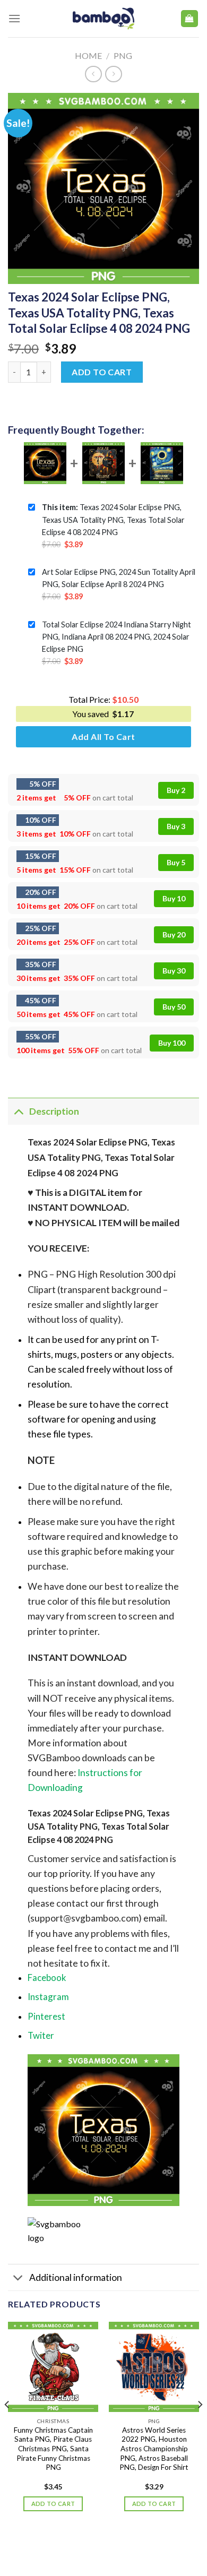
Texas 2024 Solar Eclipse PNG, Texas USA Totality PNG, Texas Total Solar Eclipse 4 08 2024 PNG (113, 519)
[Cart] (190, 19)
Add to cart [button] (53, 2504)
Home (88, 55)
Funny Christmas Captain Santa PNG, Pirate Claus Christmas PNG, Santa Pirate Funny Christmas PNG (53, 2449)
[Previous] (7, 2426)
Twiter (41, 2035)
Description (54, 1111)
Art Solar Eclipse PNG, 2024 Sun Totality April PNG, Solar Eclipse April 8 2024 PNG (119, 578)
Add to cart (102, 372)
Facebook (47, 1978)
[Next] (200, 2426)
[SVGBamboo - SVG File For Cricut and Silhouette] (104, 19)
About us (61, 2546)
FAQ (157, 2546)
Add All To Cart (103, 736)
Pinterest (46, 2016)
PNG (123, 55)
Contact (126, 2546)
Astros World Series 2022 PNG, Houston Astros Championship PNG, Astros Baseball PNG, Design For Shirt (154, 2449)
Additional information (76, 2277)
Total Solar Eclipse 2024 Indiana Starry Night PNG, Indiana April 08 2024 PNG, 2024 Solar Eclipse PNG (117, 637)
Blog (93, 2546)
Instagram (48, 1997)
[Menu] (14, 18)
